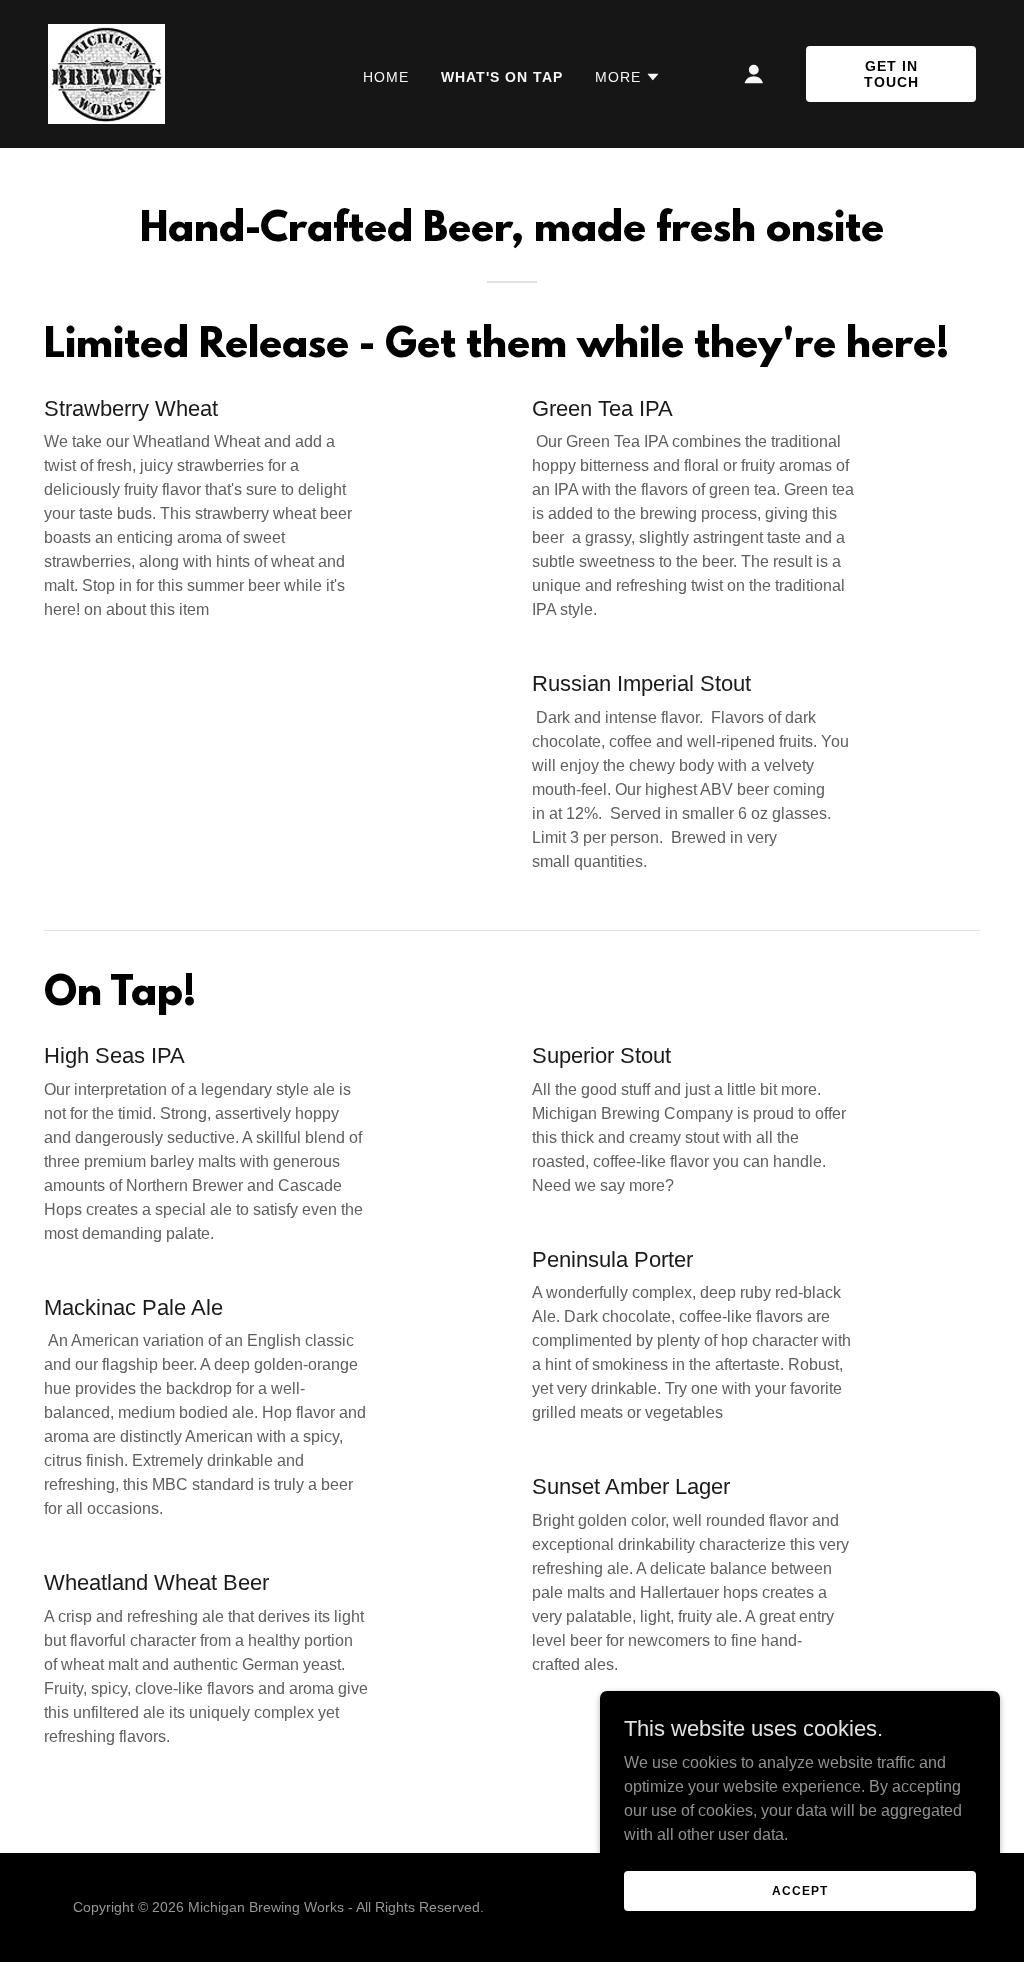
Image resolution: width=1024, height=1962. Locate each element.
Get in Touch (891, 74)
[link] (106, 72)
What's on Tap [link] (502, 77)
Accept (799, 1890)
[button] (628, 77)
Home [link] (386, 77)
